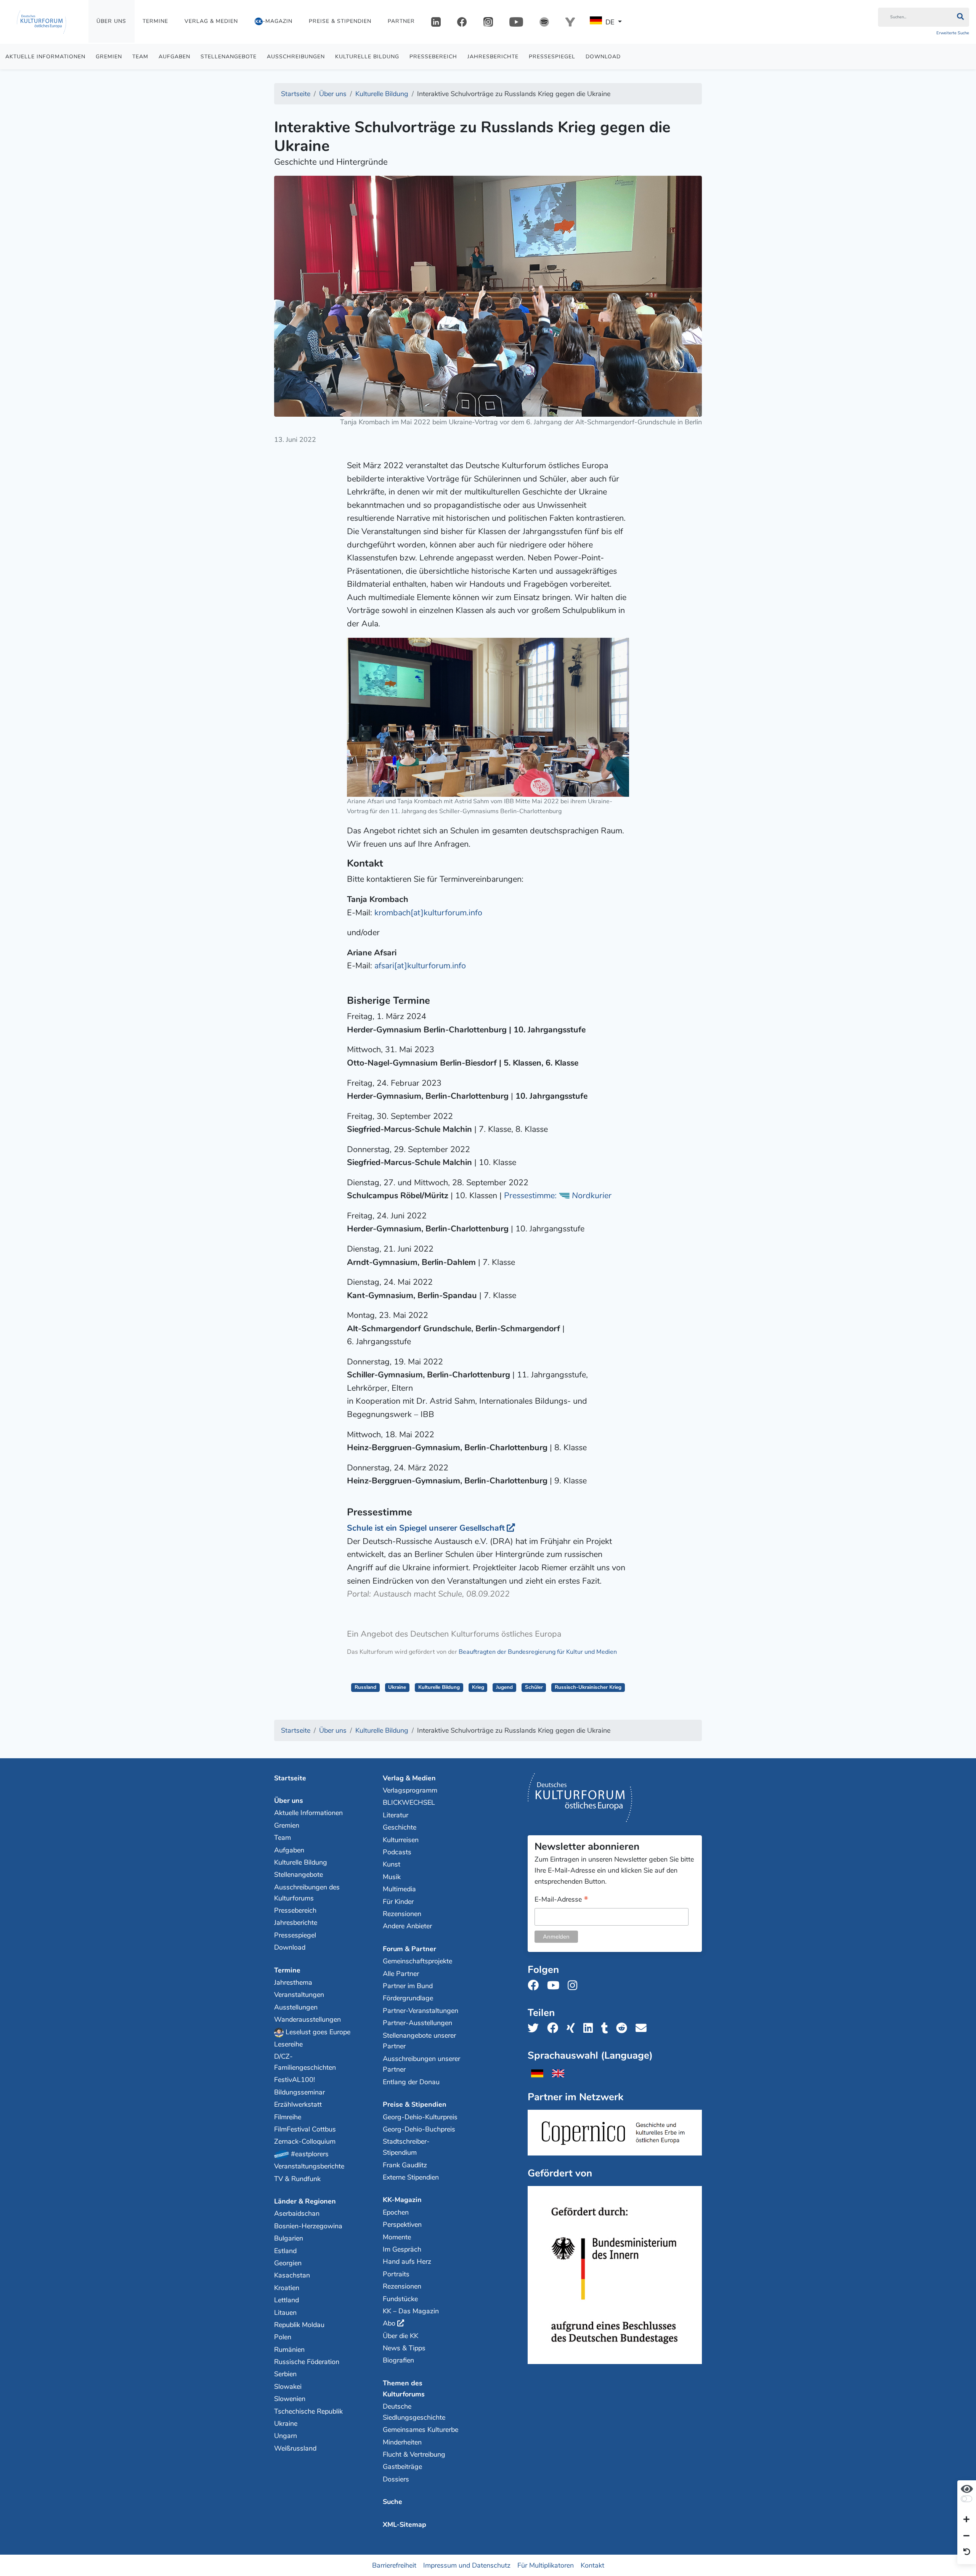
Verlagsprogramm (410, 1790)
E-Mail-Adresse (561, 1900)
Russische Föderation (307, 2362)
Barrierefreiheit (394, 2565)
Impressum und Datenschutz (467, 2565)
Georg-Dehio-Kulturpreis (420, 2117)
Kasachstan (292, 2275)
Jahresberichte (493, 57)
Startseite (290, 1778)
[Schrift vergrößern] (966, 2520)
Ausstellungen (296, 2007)
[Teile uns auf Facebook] (555, 2028)
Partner (401, 21)
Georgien (288, 2263)
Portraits (396, 2274)
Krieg (478, 1687)
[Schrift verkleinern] (966, 2536)
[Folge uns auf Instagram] (575, 1986)
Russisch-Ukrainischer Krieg (588, 1687)
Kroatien (287, 2288)
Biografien (398, 2360)
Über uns (111, 21)
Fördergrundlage (408, 1998)
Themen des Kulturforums (404, 2389)
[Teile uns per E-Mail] (643, 2028)
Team (140, 57)
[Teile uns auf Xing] (573, 2028)
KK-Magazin (402, 2200)
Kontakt (592, 2565)
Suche (392, 2502)
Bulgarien (289, 2238)
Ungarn (286, 2436)
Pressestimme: (558, 1196)
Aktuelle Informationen (45, 57)
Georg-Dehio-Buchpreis (419, 2129)
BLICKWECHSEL (409, 1802)
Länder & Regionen (305, 2201)
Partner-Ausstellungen (417, 2023)
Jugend (504, 1687)
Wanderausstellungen (307, 2019)
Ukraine (397, 1687)
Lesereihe (288, 2044)
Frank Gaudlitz (405, 2165)
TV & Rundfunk (297, 2179)
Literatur (396, 1815)
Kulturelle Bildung (367, 57)
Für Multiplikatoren (546, 2565)
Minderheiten (402, 2442)
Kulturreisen (401, 1840)
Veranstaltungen (299, 1995)
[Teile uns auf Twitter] (535, 2028)
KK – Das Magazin (411, 2311)
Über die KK (401, 2336)
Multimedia (399, 1889)
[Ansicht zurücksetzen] (967, 2552)
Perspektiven (402, 2225)
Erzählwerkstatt (298, 2104)
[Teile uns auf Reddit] (624, 2028)
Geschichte (400, 1827)
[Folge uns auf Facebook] (535, 1986)
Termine (155, 21)
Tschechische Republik (308, 2411)
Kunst (392, 1864)
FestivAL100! (295, 2080)
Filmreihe (288, 2117)
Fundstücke (400, 2299)
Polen (283, 2337)
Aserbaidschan (297, 2213)
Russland (365, 1687)
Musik (392, 1877)
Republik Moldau (299, 2325)
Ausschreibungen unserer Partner (421, 2064)
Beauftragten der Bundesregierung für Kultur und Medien (538, 1652)
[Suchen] (960, 17)
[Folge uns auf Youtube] (555, 1986)
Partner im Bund (408, 1986)
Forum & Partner (409, 1949)
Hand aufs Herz (407, 2261)
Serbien (285, 2374)
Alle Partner (401, 1974)
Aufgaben (174, 57)
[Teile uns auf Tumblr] (607, 2028)
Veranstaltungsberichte (309, 2166)
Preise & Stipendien (340, 21)
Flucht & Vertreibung (414, 2454)
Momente (397, 2237)
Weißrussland (295, 2448)
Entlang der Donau (411, 2082)
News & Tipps (404, 2348)
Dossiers (396, 2479)
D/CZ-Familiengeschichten (305, 2062)
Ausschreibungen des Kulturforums (307, 1893)
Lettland (287, 2300)
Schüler (534, 1687)
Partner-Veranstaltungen (421, 2011)
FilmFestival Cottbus (305, 2129)
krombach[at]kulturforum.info (428, 913)
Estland (285, 2251)
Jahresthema (293, 1982)
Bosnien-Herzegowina (308, 2226)
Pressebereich (433, 57)
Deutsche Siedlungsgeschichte (414, 2412)
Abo (389, 2323)
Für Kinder (398, 1902)
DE (610, 22)
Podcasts (397, 1852)
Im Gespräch (402, 2249)
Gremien (109, 57)
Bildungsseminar (299, 2092)
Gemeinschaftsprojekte (417, 1961)
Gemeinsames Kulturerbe (421, 2430)
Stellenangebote (229, 57)
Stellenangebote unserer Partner (419, 2041)
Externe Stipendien (411, 2177)
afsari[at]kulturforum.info (420, 966)
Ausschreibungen (296, 57)
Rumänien (289, 2350)
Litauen (285, 2313)
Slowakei (288, 2387)
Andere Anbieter (407, 1926)
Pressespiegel (552, 57)
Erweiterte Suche (953, 33)
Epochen (396, 2212)
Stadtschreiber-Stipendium (406, 2147)
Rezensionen (402, 1914)
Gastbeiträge (402, 2467)
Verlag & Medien (211, 21)
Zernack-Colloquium (305, 2141)
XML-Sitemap (405, 2525)
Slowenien (290, 2399)
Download (603, 57)
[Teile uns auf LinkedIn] (590, 2028)
